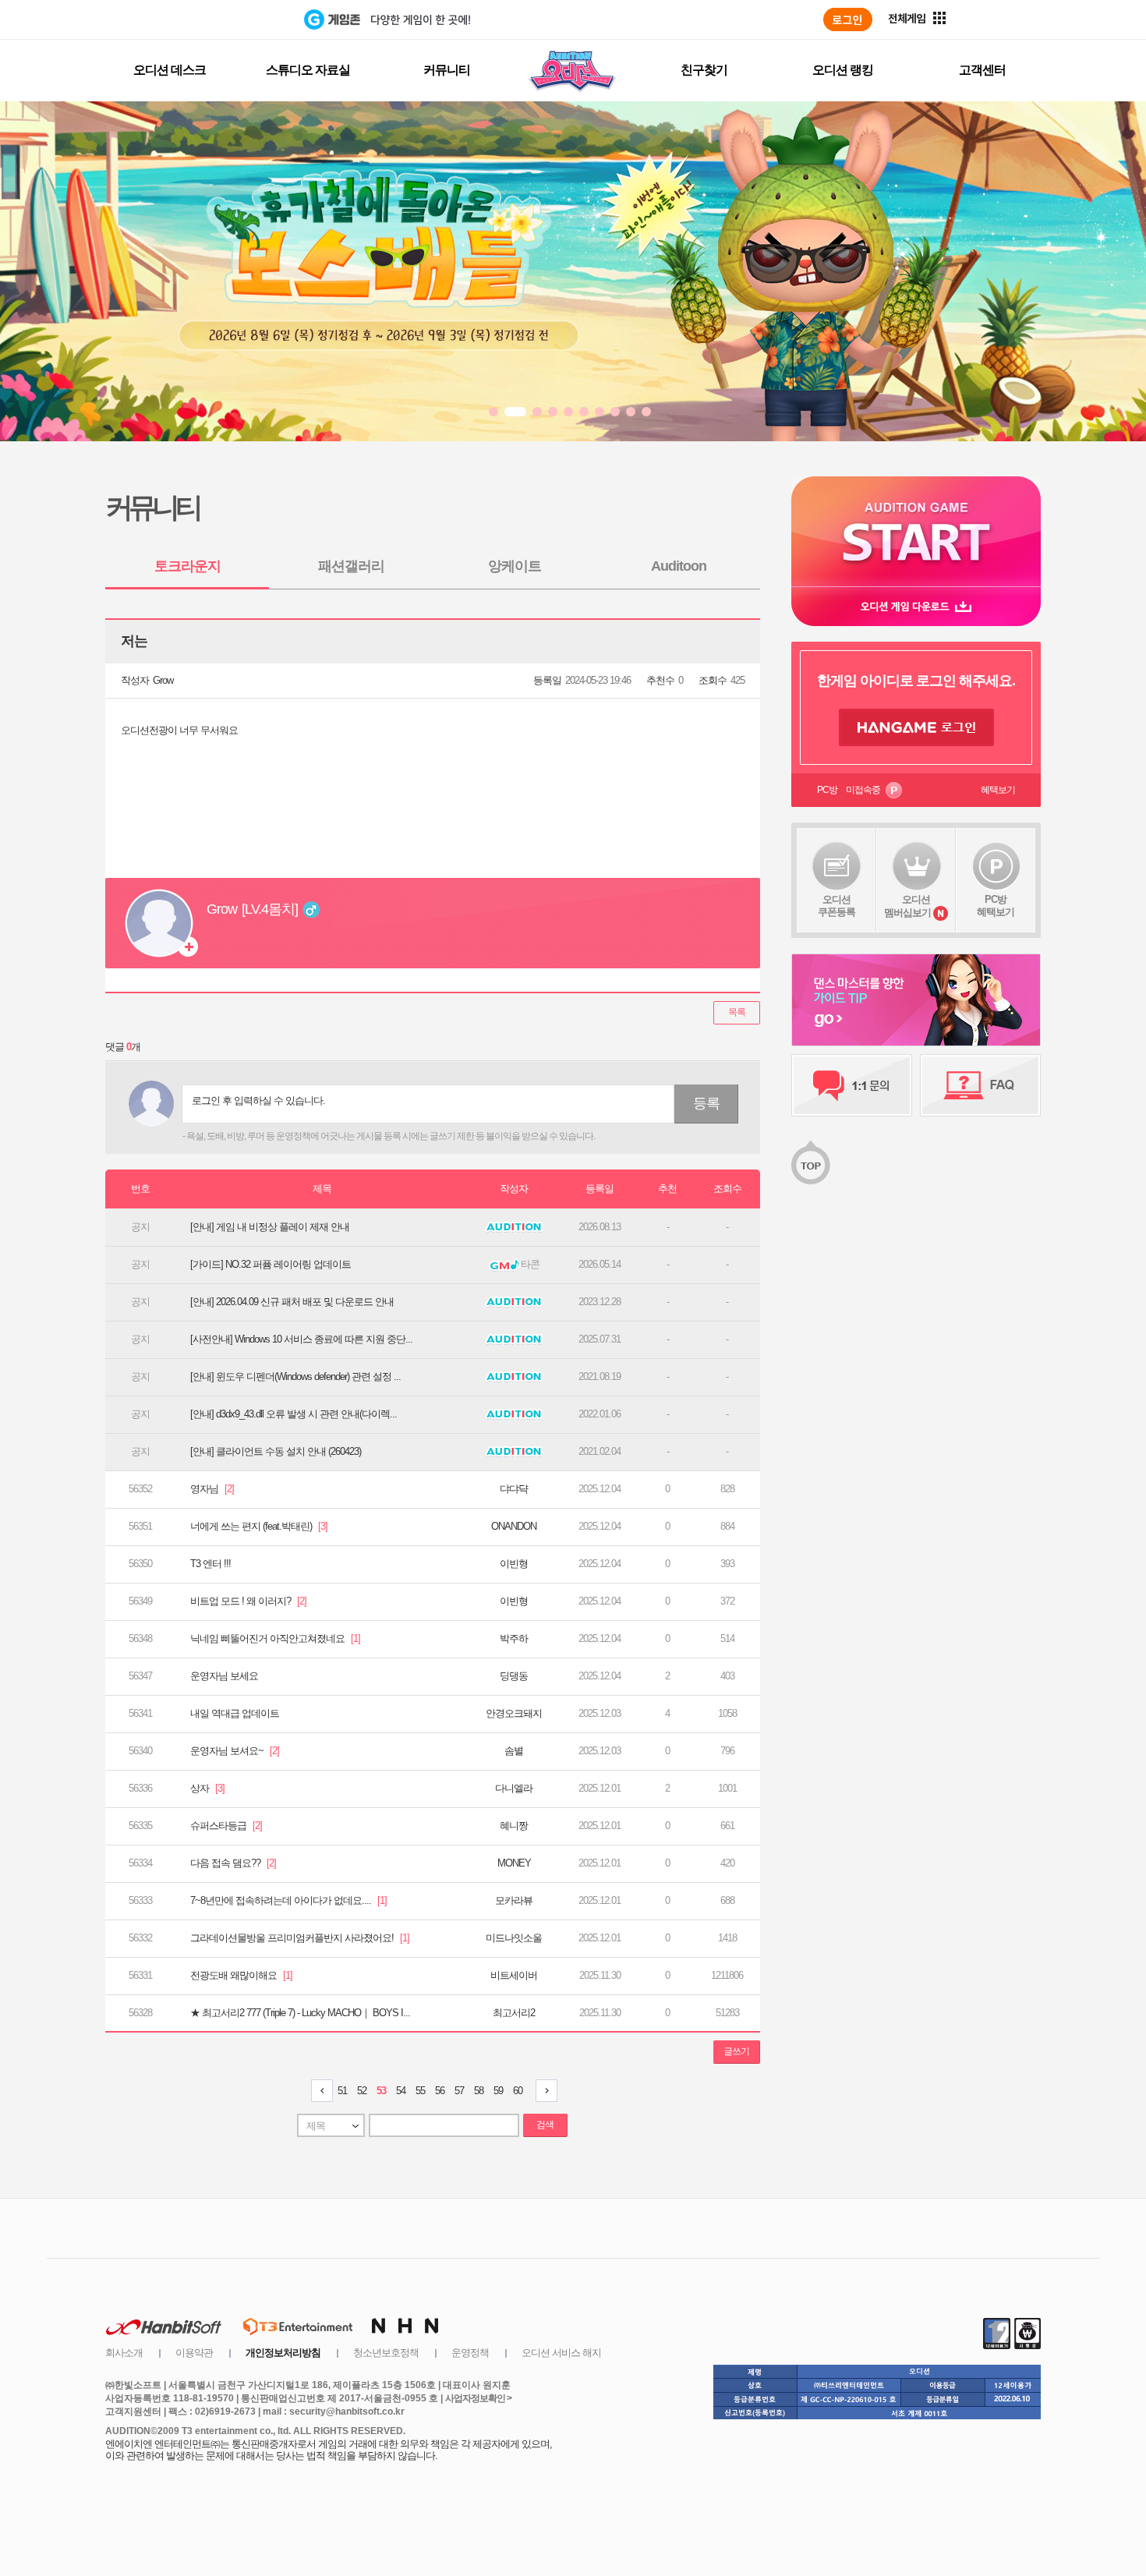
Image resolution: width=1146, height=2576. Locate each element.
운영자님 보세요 (224, 1676)
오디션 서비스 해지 (561, 2353)
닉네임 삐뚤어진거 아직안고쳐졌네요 (275, 1638)
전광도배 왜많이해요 (241, 1975)
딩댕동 (514, 1676)
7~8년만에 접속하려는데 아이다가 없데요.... (288, 1900)
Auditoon (679, 566)
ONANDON (514, 1526)
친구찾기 (704, 70)
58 (479, 2091)
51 (342, 2091)
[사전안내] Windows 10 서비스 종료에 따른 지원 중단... (301, 1339)
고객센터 (982, 70)
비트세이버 (514, 1975)
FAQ (980, 1085)
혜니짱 (514, 1826)
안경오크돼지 (514, 1713)
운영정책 (470, 2353)
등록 (706, 1103)
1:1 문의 (852, 1085)
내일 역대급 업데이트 (235, 1713)
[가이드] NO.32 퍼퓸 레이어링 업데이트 (271, 1264)
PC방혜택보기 (996, 906)
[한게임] (240, 19)
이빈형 (514, 1564)
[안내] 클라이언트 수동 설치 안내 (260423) (276, 1451)
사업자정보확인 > (478, 2398)
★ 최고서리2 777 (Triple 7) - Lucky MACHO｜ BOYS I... (300, 2013)
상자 (207, 1788)
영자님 (212, 1489)
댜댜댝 (514, 1489)
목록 (737, 1012)
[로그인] (848, 19)
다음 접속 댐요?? (233, 1863)
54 (401, 2091)
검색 (545, 2125)
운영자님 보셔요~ (235, 1751)
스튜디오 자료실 (308, 70)
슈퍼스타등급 (226, 1826)
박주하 (514, 1638)
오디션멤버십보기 (907, 906)
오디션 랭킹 (843, 70)
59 (498, 2091)
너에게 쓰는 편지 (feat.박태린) (259, 1526)
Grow (163, 680)
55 (420, 2091)
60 (518, 2091)
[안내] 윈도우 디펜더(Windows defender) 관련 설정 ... (295, 1376)
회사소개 (124, 2353)
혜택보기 (998, 790)
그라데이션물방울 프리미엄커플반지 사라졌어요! (300, 1938)
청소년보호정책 (386, 2353)
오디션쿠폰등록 (837, 906)
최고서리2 (514, 2013)
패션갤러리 (351, 566)
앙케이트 (515, 566)
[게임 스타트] (916, 531)
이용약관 (194, 2353)
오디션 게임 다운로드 (916, 606)
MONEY (514, 1863)
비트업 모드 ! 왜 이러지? (248, 1601)
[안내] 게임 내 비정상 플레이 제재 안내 (270, 1227)
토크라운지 (187, 566)
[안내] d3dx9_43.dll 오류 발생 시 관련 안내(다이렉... (294, 1414)
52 (362, 2091)
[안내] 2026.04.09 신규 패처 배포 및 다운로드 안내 (292, 1302)
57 (459, 2091)
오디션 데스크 (170, 70)
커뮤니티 (447, 70)
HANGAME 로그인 (916, 727)
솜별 (514, 1751)
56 (440, 2091)
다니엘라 (514, 1788)
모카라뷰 (514, 1900)
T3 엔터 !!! (210, 1564)
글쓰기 (736, 2051)
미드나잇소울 (514, 1938)
